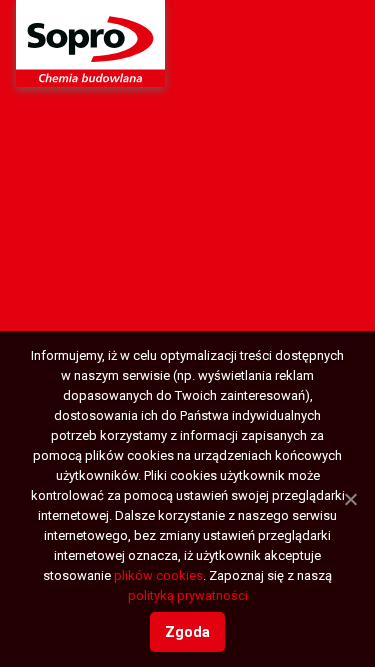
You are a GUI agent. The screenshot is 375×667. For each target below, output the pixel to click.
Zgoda (187, 632)
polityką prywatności (188, 595)
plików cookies (158, 575)
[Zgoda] (350, 499)
